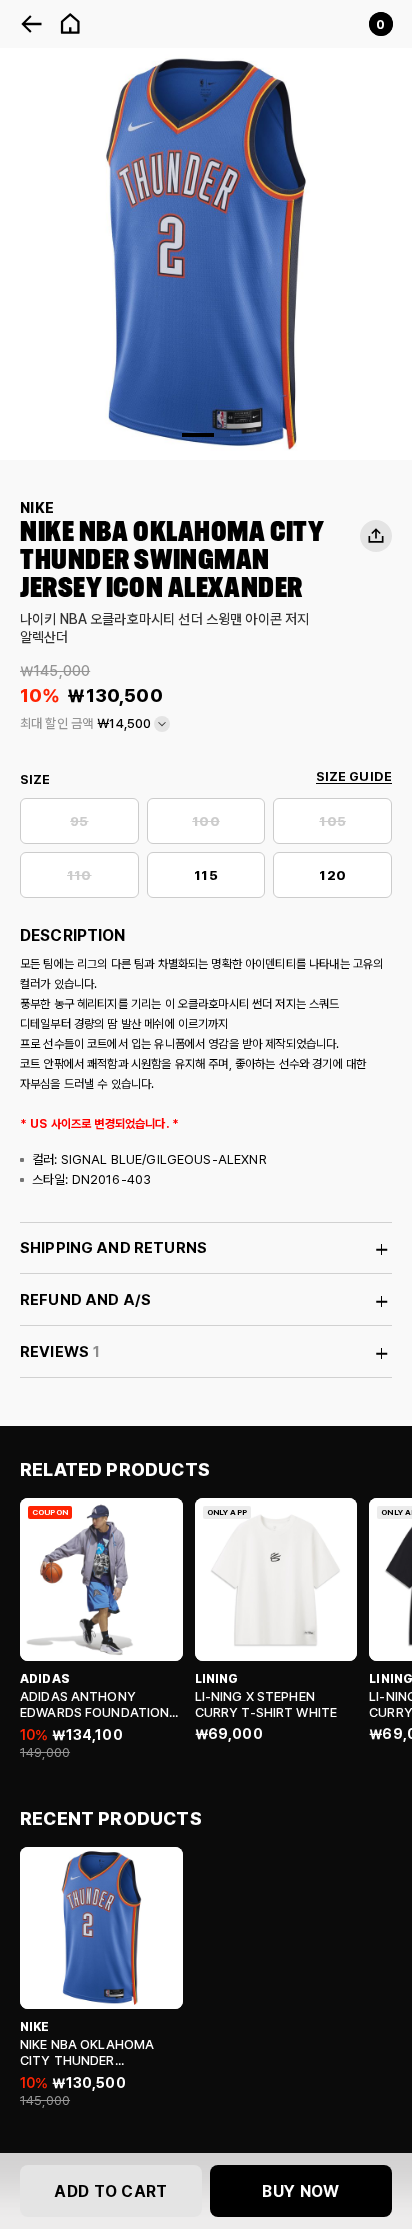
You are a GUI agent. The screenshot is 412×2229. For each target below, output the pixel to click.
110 (79, 875)
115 (205, 875)
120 (332, 875)
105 (332, 821)
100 (205, 821)
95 (79, 821)
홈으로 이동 (70, 24)
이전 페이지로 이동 (32, 24)
